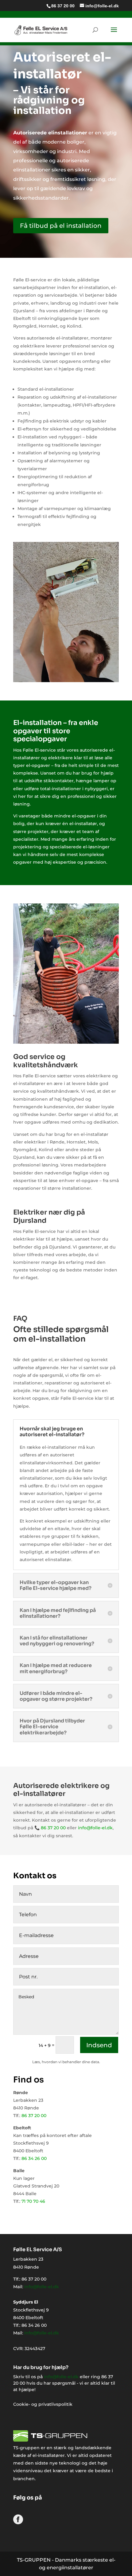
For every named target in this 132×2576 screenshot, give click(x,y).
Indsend (99, 2045)
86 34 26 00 (34, 2158)
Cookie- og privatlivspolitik (43, 2404)
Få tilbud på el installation (61, 226)
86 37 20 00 (63, 6)
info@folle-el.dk (95, 1828)
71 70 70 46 (33, 2201)
